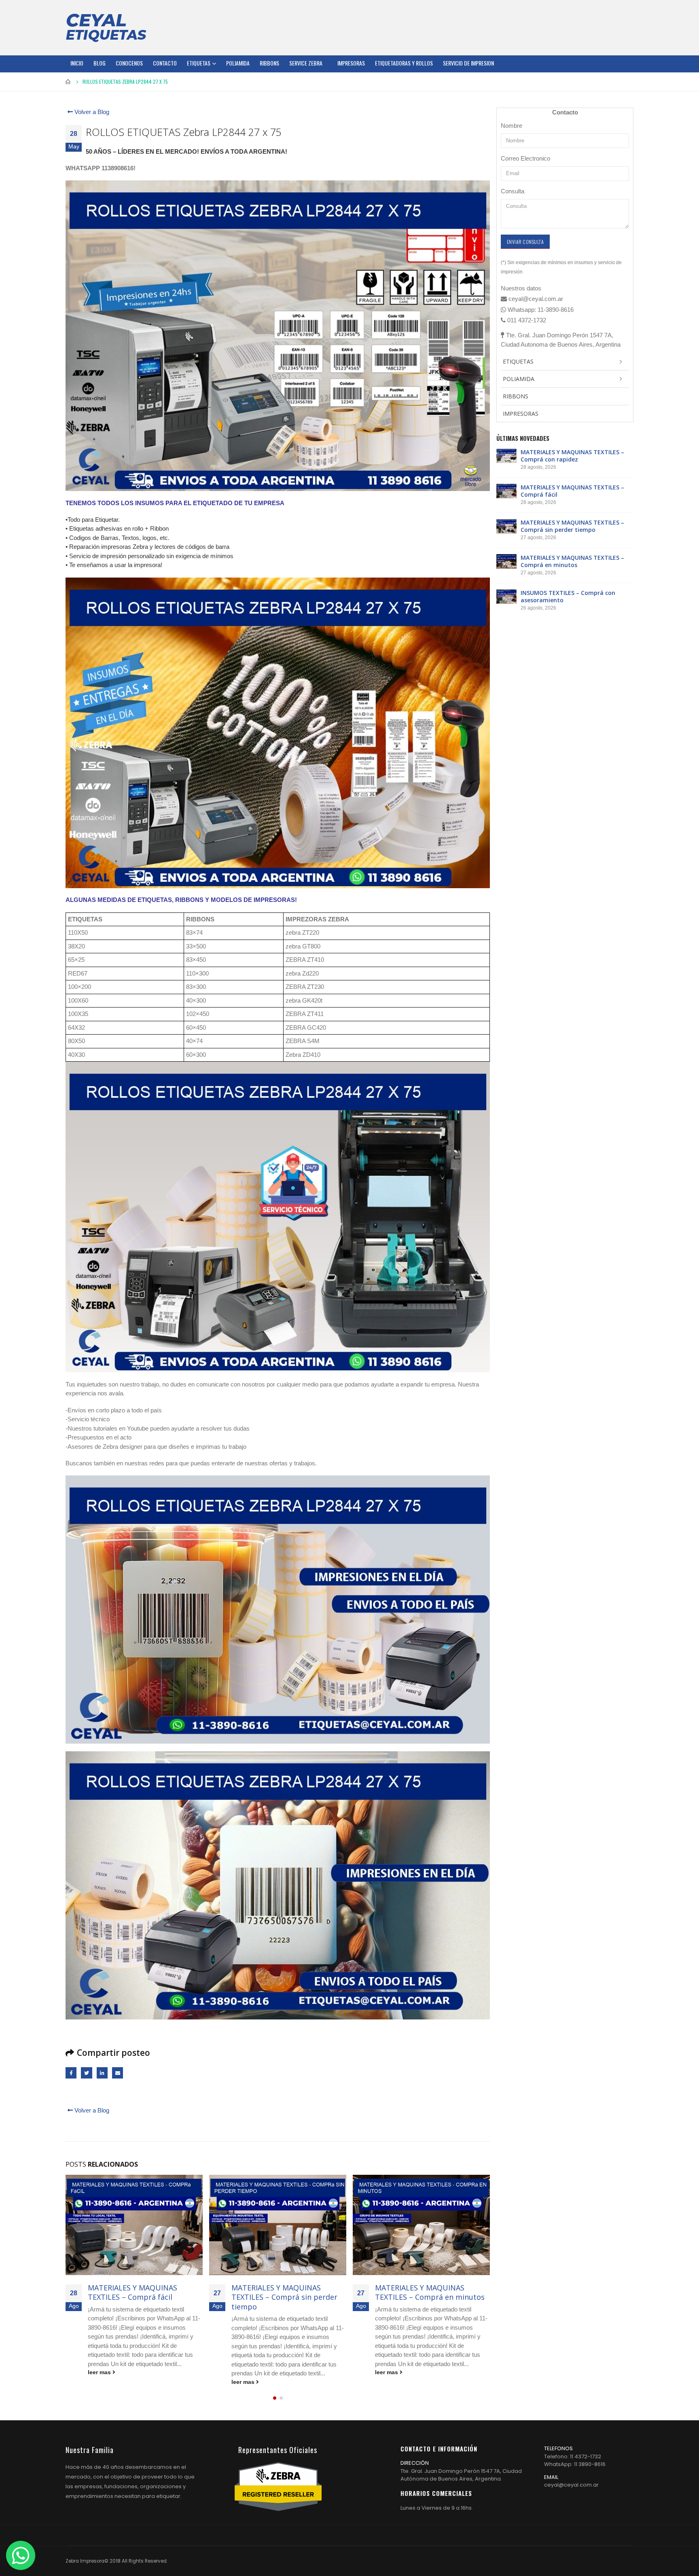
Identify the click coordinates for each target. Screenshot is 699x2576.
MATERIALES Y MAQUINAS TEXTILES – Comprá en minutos (286, 2292)
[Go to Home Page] (68, 82)
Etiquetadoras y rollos (404, 63)
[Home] (106, 28)
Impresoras (351, 63)
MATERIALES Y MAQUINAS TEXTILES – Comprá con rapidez (572, 456)
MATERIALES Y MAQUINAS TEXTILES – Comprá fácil (572, 491)
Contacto (165, 63)
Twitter (86, 2073)
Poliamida (238, 63)
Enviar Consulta (525, 242)
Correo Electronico (525, 158)
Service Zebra (306, 63)
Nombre (512, 126)
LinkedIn (102, 2073)
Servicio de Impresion (468, 63)
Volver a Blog (91, 112)
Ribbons (269, 63)
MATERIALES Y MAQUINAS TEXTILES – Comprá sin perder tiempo (141, 2297)
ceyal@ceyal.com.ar (571, 2485)
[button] (275, 2398)
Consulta (513, 191)
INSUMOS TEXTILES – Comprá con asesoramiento (427, 2292)
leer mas (100, 2382)
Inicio (77, 63)
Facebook (71, 2073)
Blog (100, 63)
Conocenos (129, 63)
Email (118, 2073)
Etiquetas (199, 63)
